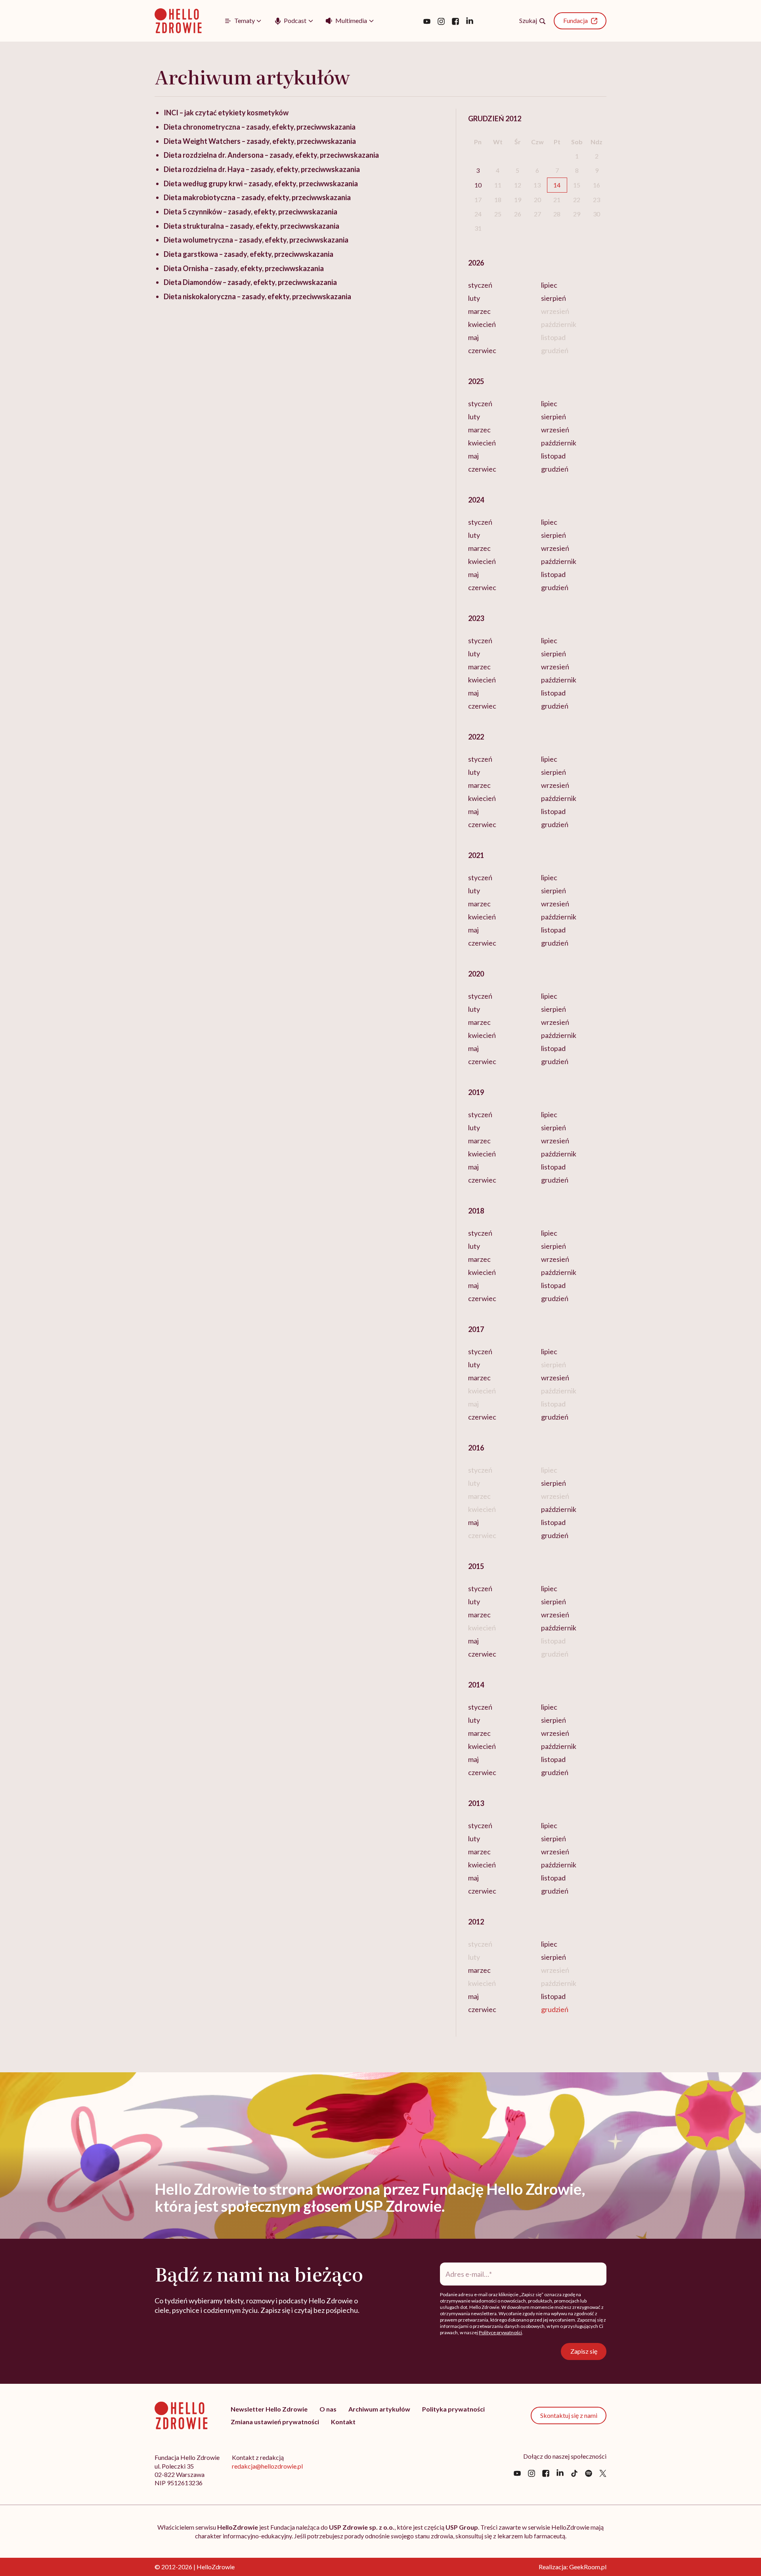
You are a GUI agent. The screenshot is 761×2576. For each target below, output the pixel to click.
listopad (553, 456)
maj (473, 337)
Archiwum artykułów (379, 2409)
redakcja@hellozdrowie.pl (267, 2466)
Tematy (245, 20)
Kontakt (343, 2422)
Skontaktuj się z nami (569, 2415)
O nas (328, 2409)
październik (559, 443)
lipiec (549, 285)
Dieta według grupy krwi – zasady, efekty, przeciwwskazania (261, 183)
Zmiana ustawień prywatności (275, 2422)
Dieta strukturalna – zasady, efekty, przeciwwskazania (251, 226)
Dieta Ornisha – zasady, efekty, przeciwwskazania (244, 268)
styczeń (480, 285)
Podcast (295, 20)
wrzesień (555, 430)
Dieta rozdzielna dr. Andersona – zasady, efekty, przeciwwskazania (271, 155)
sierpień (554, 298)
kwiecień (482, 324)
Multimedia (351, 20)
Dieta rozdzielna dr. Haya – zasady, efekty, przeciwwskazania (262, 169)
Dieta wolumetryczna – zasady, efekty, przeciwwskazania (256, 240)
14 (557, 185)
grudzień (555, 469)
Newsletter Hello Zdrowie (269, 2409)
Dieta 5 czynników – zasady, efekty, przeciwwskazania (250, 212)
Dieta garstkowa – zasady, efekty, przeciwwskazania (249, 254)
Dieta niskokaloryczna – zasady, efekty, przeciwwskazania (257, 296)
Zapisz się (584, 2351)
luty (474, 298)
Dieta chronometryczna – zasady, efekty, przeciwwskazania (260, 127)
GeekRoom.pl (588, 2567)
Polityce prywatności (500, 2332)
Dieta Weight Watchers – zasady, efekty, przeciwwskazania (260, 141)
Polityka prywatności (453, 2409)
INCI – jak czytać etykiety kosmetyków (226, 113)
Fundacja (576, 20)
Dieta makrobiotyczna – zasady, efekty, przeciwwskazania (257, 197)
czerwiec (482, 350)
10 (478, 185)
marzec (479, 311)
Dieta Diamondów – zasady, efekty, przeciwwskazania (250, 282)
